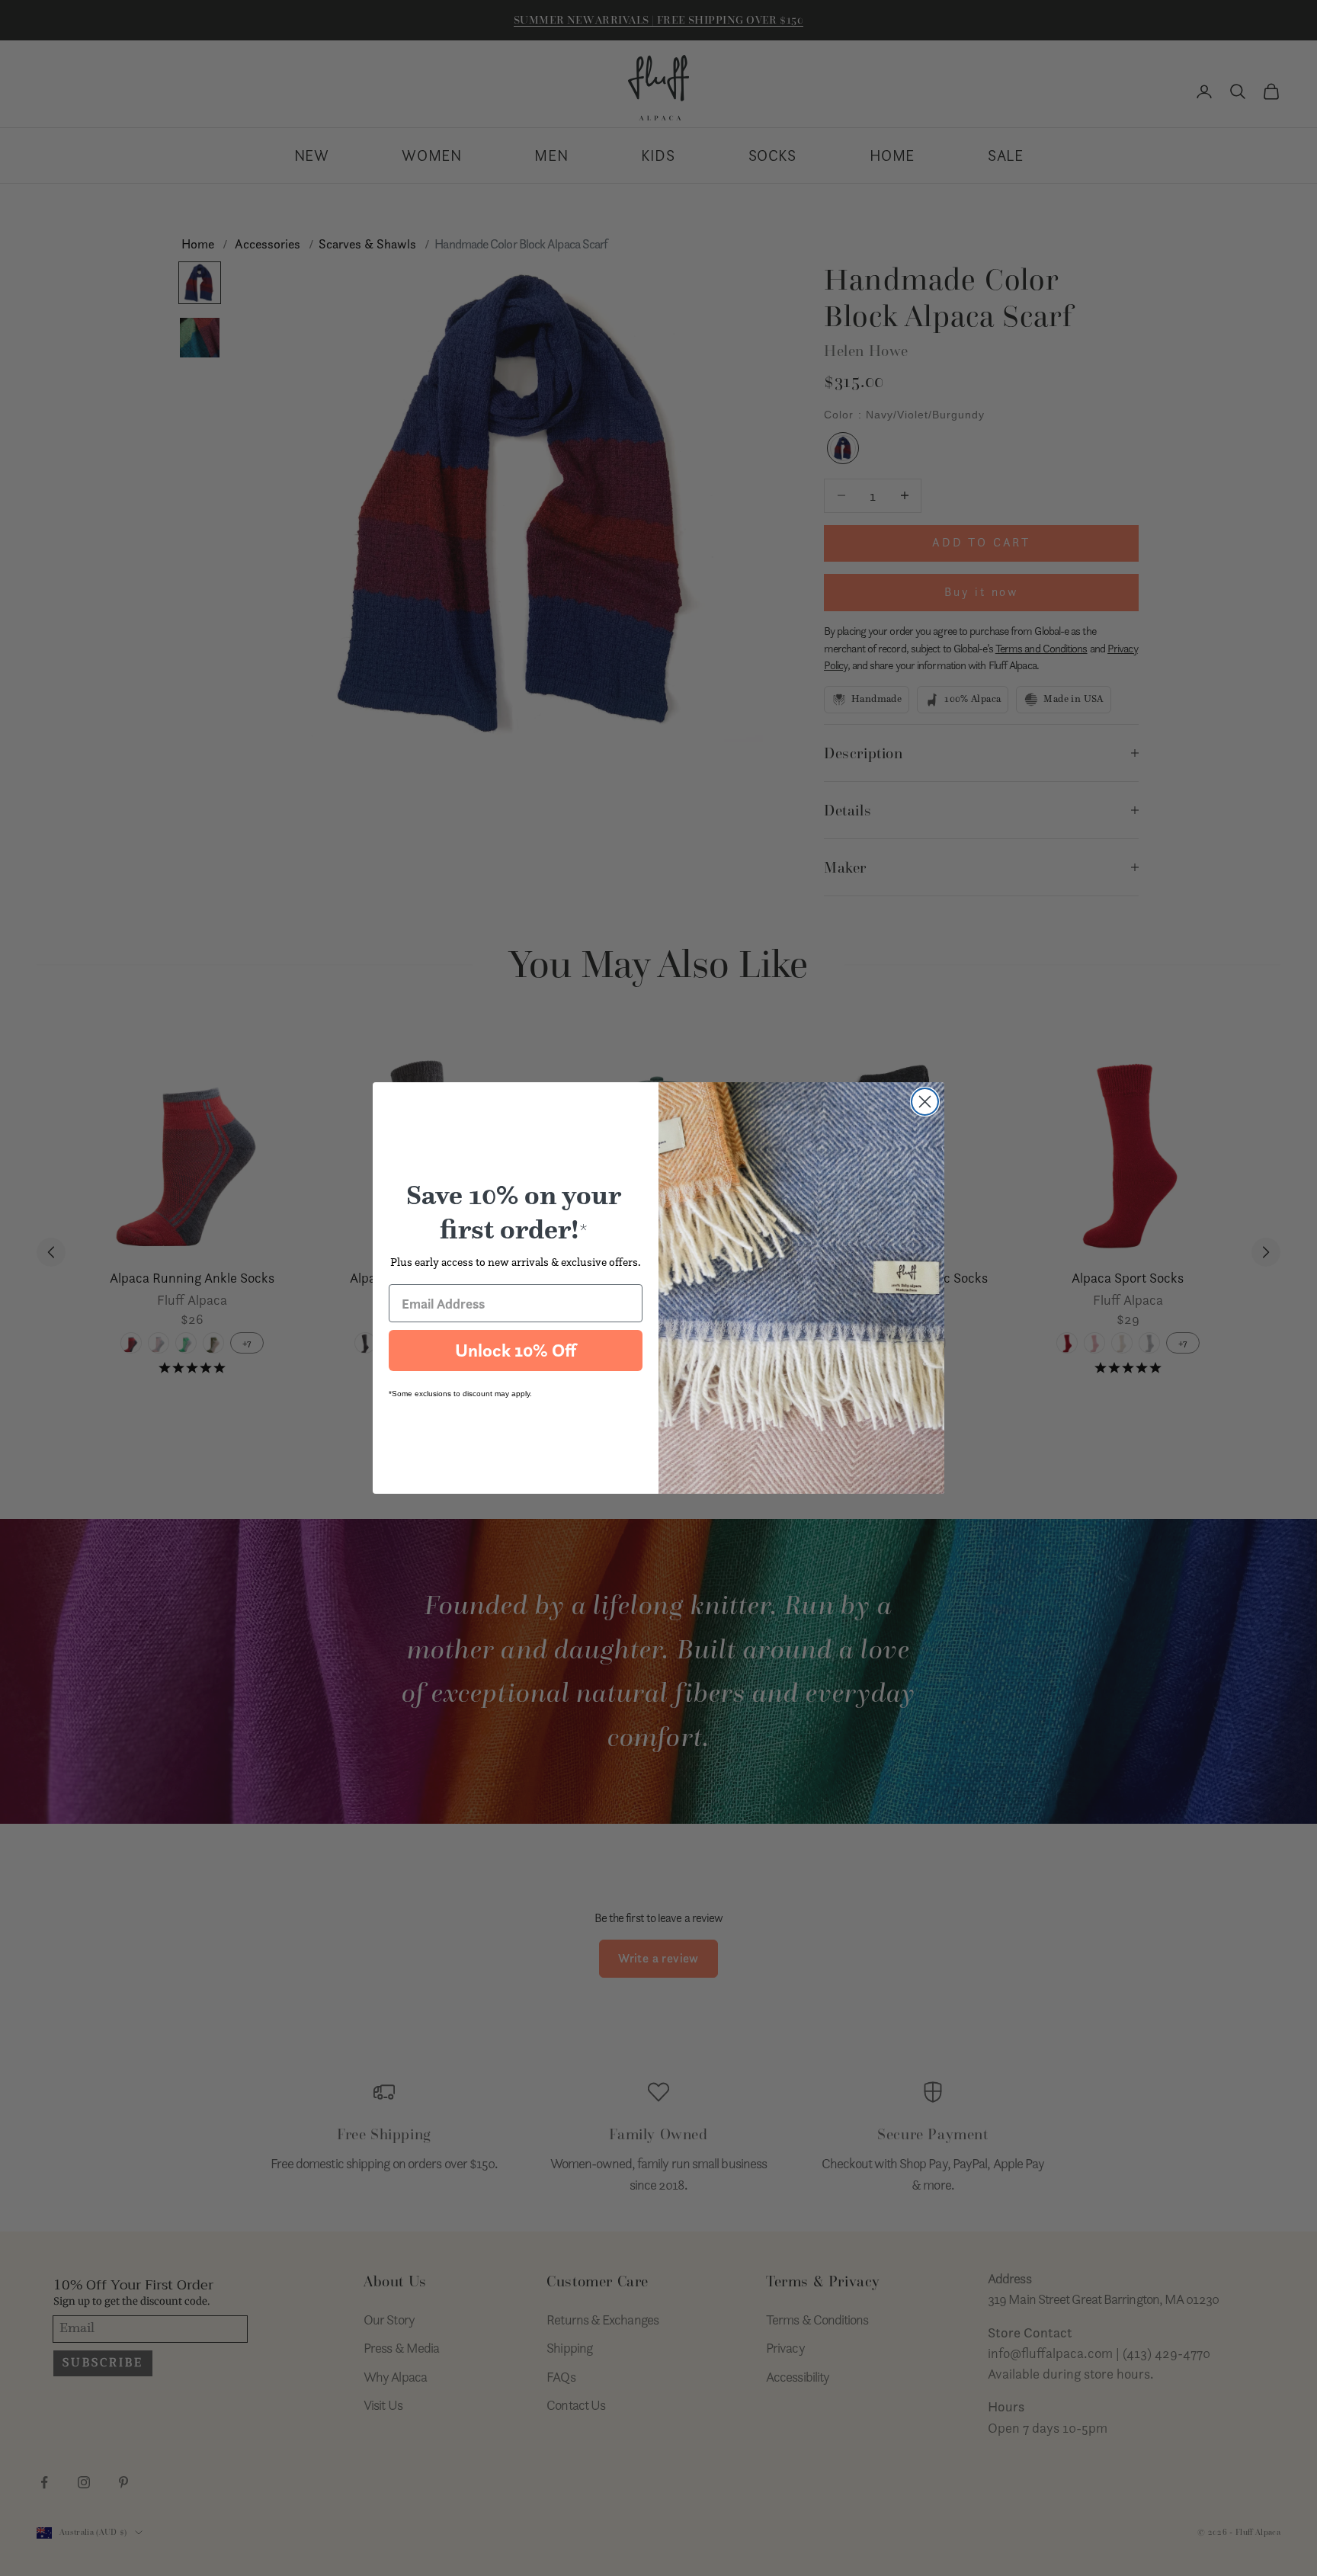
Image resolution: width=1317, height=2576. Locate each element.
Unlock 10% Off (516, 1350)
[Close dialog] (925, 1102)
